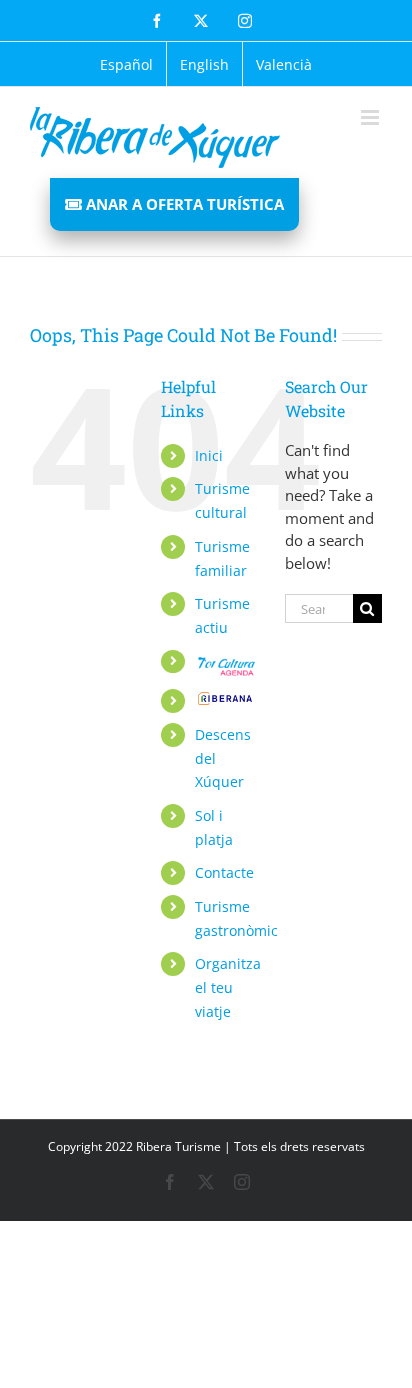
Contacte (224, 872)
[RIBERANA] (225, 700)
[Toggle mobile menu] (371, 117)
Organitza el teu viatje (228, 987)
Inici (209, 455)
